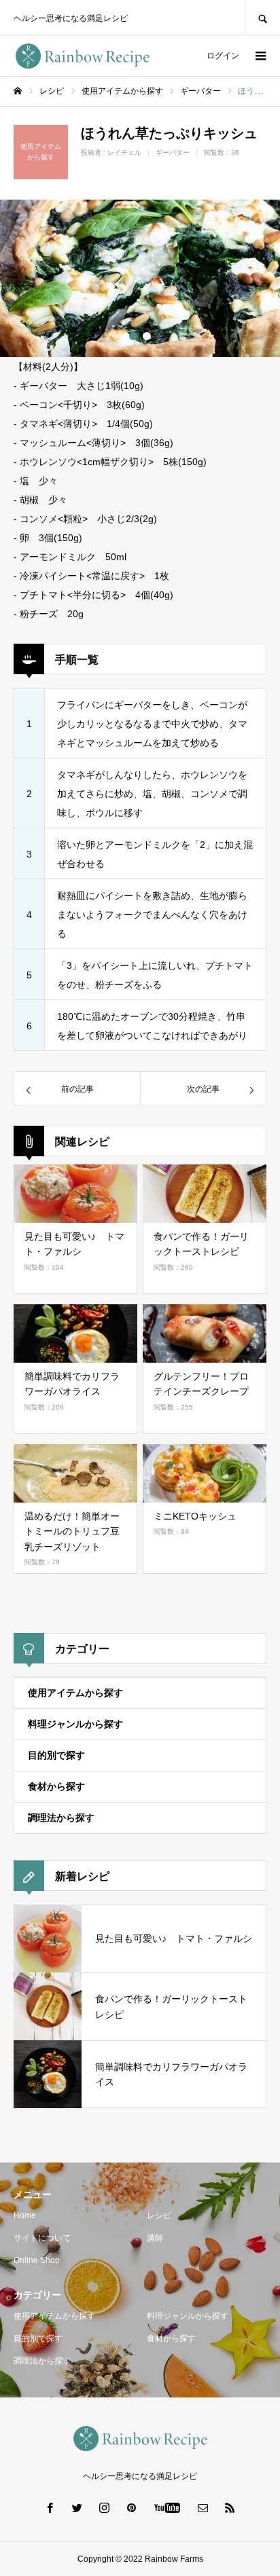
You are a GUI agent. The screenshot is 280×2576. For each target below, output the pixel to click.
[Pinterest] (132, 2507)
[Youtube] (168, 2507)
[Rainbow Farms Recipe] (82, 56)
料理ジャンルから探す (75, 1724)
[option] (140, 278)
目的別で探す (56, 1755)
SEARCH (262, 17)
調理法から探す (61, 1818)
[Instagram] (105, 2507)
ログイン (223, 56)
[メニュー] (260, 56)
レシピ (159, 2215)
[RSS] (230, 2507)
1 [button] (133, 336)
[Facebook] (50, 2507)
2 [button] (147, 336)
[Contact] (203, 2507)
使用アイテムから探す (75, 1693)
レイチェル (124, 152)
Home (25, 2215)
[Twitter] (77, 2507)
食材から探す (56, 1786)
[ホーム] (18, 91)
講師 (155, 2238)
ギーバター (173, 152)
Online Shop (37, 2260)
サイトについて (42, 2238)
